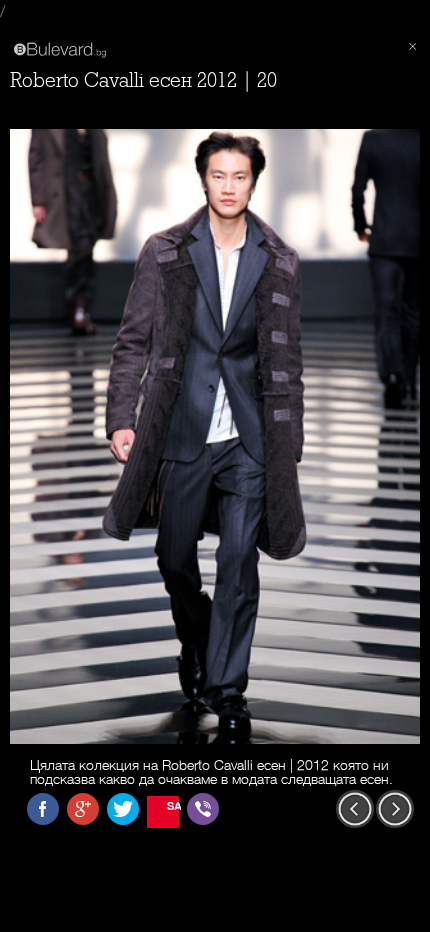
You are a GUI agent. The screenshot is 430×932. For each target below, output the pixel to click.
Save (173, 805)
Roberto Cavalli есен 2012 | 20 (143, 80)
